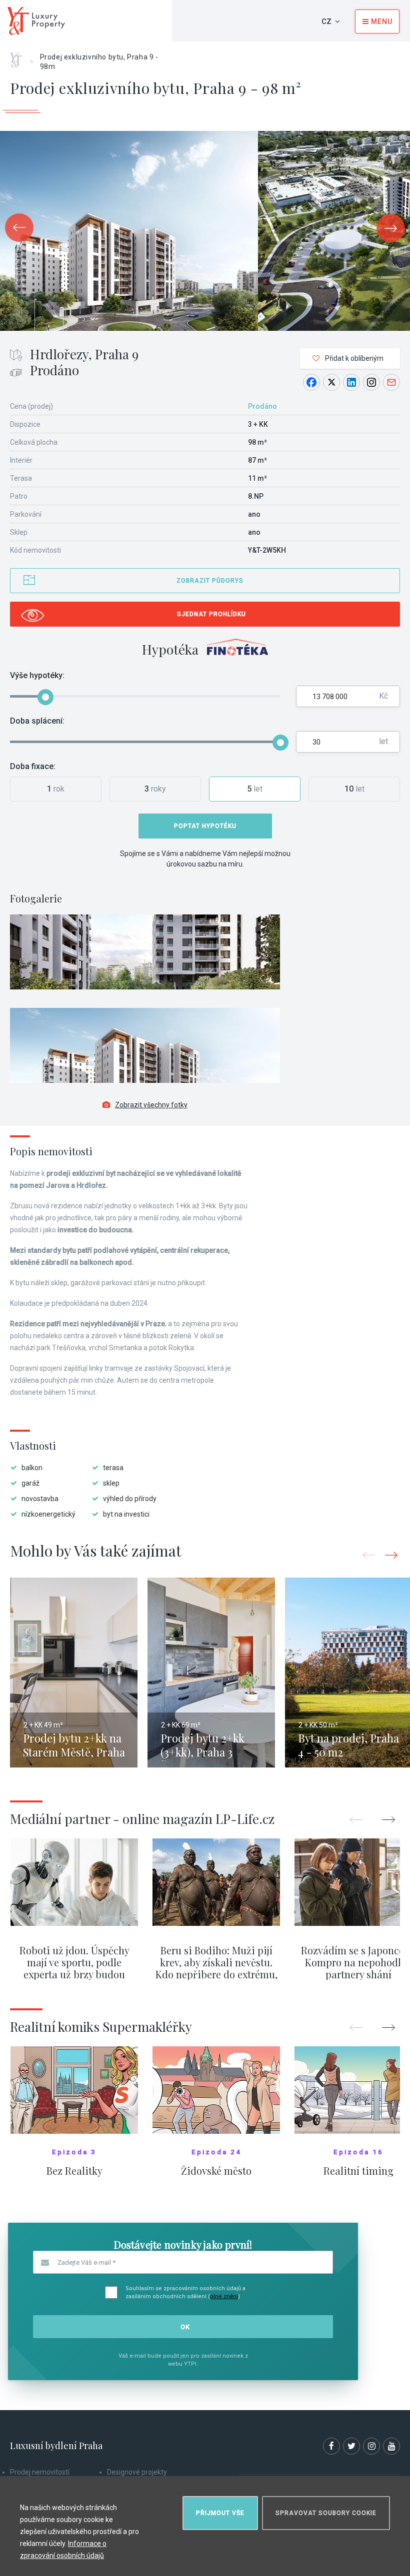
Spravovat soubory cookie (326, 2513)
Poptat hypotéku (205, 826)
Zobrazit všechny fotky (151, 1105)
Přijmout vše (220, 2513)
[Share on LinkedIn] (351, 382)
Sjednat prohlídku (211, 614)
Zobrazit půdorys (210, 581)
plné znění (224, 2296)
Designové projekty (137, 2472)
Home (20, 56)
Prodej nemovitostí (40, 2472)
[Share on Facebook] (311, 382)
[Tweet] (331, 382)
